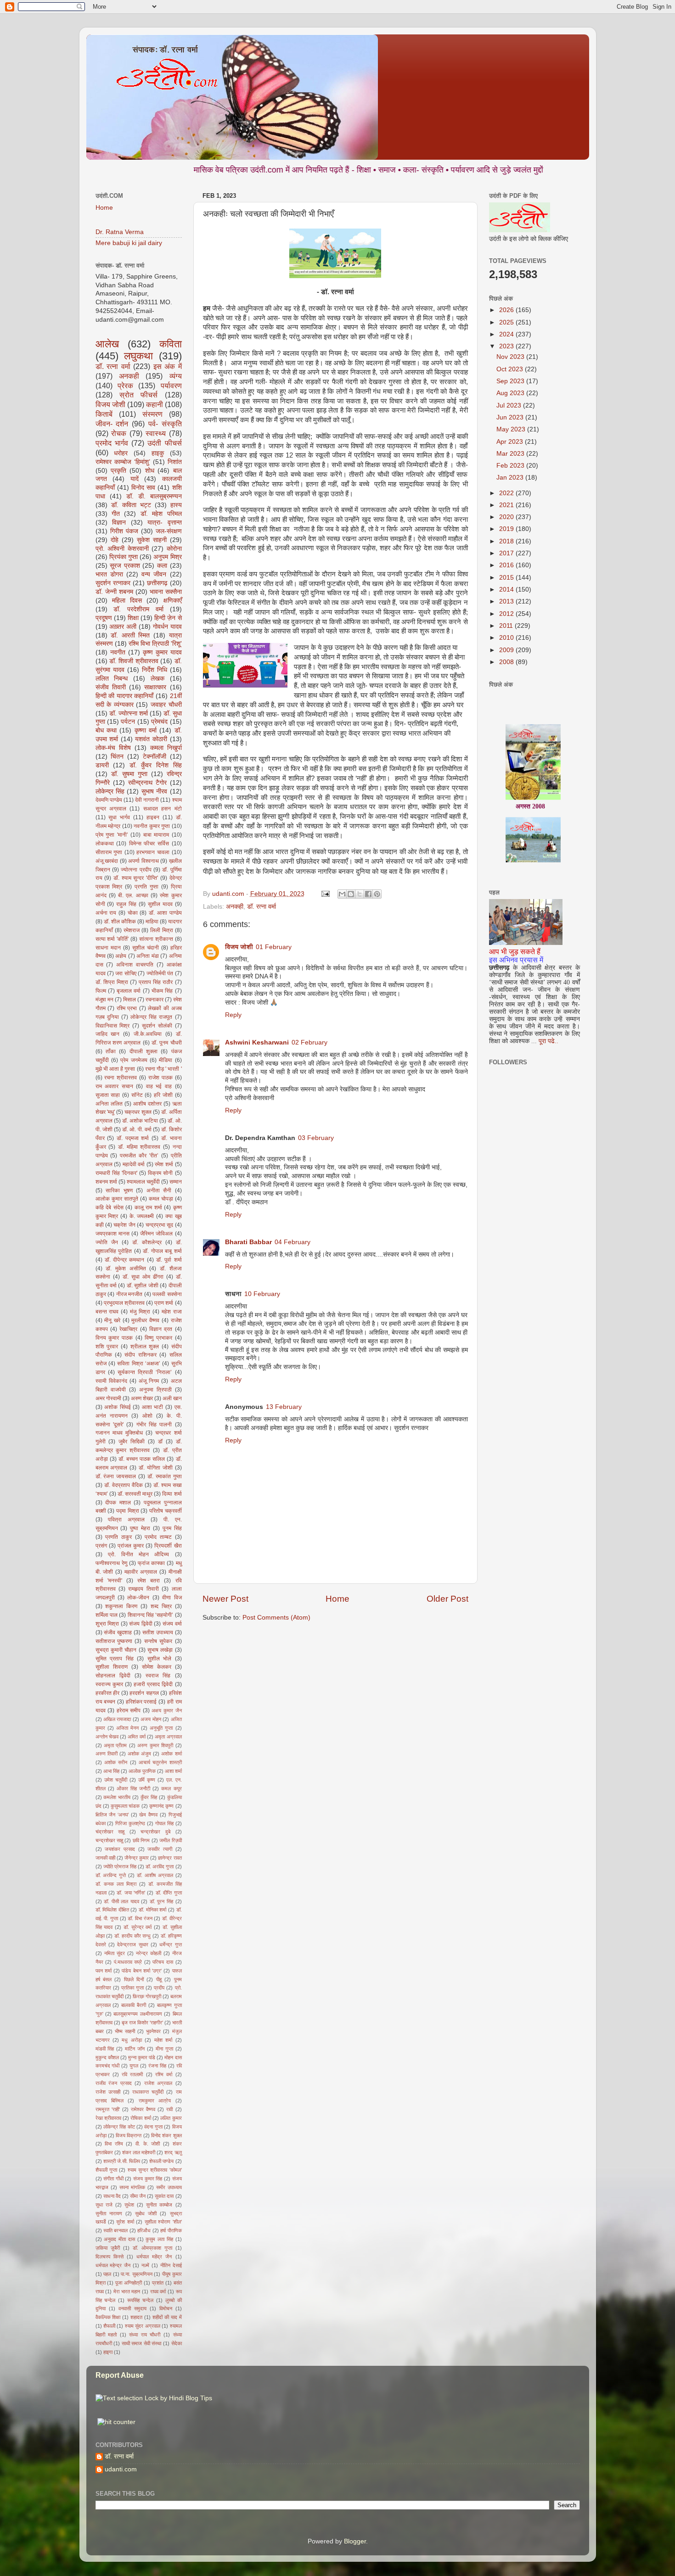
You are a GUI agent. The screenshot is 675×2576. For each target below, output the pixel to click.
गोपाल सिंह (164, 1823)
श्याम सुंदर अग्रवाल (143, 2326)
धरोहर (121, 453)
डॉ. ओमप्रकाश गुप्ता (152, 2248)
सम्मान (176, 1182)
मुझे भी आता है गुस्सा (115, 1069)
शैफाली (109, 2326)
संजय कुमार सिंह (148, 2179)
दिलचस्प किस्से (110, 2257)
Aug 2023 (511, 393)
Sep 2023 (511, 381)
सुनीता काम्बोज (159, 2205)
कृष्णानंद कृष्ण (161, 1806)
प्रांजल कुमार (131, 1546)
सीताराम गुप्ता (109, 852)
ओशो (147, 1416)
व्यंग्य (176, 376)
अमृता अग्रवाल (168, 1737)
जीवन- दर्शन (112, 424)
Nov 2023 (511, 357)
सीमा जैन (138, 2196)
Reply (233, 1015)
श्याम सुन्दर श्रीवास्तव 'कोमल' (155, 2170)
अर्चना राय (106, 913)
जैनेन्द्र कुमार (137, 1858)
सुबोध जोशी (146, 2213)
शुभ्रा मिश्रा (107, 1624)
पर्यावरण (171, 386)
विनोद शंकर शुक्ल (166, 2135)
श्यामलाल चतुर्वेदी (143, 1182)
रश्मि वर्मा (164, 2074)
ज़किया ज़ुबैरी (108, 2248)
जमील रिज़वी (170, 1840)
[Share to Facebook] (368, 894)
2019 (507, 529)
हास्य (176, 505)
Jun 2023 (511, 417)
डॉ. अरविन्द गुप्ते (111, 1875)
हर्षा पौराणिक (171, 2230)
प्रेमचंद (159, 722)
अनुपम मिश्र (167, 557)
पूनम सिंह (172, 1528)
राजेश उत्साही (108, 2092)
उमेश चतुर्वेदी (116, 1780)
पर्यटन (128, 722)
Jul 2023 (510, 405)
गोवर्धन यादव (167, 627)
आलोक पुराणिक (142, 1771)
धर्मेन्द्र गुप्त (170, 1945)
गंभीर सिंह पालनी (154, 1425)
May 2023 (512, 429)
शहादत (136, 2317)
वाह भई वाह (159, 1086)
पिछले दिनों (134, 1979)
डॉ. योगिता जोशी (156, 1468)
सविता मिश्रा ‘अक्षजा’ (139, 1363)
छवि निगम (141, 1840)
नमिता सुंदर (115, 1953)
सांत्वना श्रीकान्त (156, 939)
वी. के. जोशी (148, 2144)
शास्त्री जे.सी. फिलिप (122, 2161)
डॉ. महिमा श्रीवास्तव (139, 1147)
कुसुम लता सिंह (159, 2239)
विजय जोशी (239, 947)
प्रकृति (118, 471)
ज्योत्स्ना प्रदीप (136, 870)
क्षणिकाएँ (173, 601)
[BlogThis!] (351, 894)
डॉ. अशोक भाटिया (140, 1121)
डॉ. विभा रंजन (140, 1918)
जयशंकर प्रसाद (120, 1849)
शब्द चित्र (161, 1606)
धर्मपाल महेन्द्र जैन (113, 2265)
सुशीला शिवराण (112, 1667)
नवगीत (118, 652)
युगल (134, 2066)
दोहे (115, 540)
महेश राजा (172, 1312)
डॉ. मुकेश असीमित (126, 1268)
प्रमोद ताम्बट (158, 1537)
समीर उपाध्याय (169, 2187)
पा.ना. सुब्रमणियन (137, 2274)
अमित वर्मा (136, 1737)
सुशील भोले (160, 1659)
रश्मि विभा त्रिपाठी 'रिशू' (155, 644)
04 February (292, 1242)
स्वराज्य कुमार (109, 1684)
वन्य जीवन (154, 574)
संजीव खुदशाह (118, 1632)
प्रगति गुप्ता (146, 887)
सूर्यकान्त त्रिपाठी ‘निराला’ (145, 1372)
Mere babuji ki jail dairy (129, 243)
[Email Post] (325, 894)
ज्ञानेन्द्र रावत (170, 1858)
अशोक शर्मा (171, 1754)
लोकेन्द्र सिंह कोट (119, 2127)
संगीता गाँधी (113, 2179)
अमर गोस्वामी (108, 1398)
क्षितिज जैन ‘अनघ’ (112, 1815)
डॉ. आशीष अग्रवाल (155, 1875)
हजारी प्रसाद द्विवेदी (153, 1684)
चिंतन (117, 757)
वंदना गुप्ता (153, 2127)
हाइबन (153, 817)
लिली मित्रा (162, 930)
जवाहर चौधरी (166, 705)
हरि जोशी (163, 1095)
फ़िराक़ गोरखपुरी (147, 1996)
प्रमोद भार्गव (112, 443)
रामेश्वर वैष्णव (143, 2109)
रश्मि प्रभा (127, 1008)
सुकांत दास (164, 2196)
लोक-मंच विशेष (113, 748)
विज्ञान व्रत (161, 1329)
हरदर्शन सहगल (144, 1693)
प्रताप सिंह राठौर (156, 982)
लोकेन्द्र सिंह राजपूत (151, 1017)
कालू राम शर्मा (148, 1207)
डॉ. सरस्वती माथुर (135, 1494)
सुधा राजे (104, 2205)
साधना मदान (108, 948)
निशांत (175, 462)
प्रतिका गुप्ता (132, 1988)
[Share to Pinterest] (377, 894)
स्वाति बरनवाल (115, 2230)
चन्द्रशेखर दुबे (155, 1832)
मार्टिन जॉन (135, 2049)
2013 (507, 601)
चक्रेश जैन (124, 1225)
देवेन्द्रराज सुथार (132, 1945)
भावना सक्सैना (166, 592)
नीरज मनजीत (129, 1294)
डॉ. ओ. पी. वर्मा (137, 1129)
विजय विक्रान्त (129, 2135)
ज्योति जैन (107, 1242)
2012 (507, 614)
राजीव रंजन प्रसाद (114, 2083)
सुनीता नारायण (109, 2213)
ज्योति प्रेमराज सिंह (120, 1866)
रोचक (119, 433)
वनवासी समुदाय (132, 2308)
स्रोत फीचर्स (138, 395)
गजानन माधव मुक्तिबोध (119, 1433)
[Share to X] (360, 894)
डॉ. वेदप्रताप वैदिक (124, 1485)
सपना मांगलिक (132, 2187)
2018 (507, 541)
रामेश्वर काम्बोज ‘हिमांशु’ (123, 462)
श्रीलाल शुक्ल (145, 1347)
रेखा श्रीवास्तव (108, 2118)
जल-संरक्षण (169, 531)
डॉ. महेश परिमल (161, 514)
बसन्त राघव (107, 1312)
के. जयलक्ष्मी (142, 1216)
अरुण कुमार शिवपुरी (155, 1745)
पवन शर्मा (104, 1971)
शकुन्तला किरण (121, 1606)
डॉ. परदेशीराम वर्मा (138, 609)
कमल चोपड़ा (161, 1199)
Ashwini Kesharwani (257, 1042)
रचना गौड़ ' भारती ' (163, 1069)
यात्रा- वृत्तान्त (165, 522)
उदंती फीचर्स (164, 443)
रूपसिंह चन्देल (140, 2300)
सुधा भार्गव (119, 817)
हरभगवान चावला (153, 852)
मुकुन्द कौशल (107, 2057)
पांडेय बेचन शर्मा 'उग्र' (142, 1971)
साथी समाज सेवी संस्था (142, 2343)
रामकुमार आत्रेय (155, 2101)
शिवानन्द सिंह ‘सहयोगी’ (151, 1615)
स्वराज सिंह (158, 1676)
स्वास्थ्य (156, 433)
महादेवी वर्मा (134, 1164)
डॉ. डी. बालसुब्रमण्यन (154, 496)
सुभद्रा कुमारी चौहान (116, 1650)
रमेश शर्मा (164, 1164)
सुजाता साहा (108, 1095)
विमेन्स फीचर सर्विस (149, 844)
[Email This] (342, 894)
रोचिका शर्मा (141, 2118)
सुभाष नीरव (154, 791)
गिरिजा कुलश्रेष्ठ (130, 1823)
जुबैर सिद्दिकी (132, 1442)
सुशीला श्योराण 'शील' (163, 2222)
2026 (507, 310)
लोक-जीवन (138, 1598)
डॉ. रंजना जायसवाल (116, 1476)
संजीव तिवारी (111, 687)
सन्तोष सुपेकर (158, 1641)
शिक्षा (133, 618)
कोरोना (174, 549)
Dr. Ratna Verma (120, 232)
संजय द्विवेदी (141, 1624)
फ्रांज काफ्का (151, 1563)
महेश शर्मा (163, 2040)
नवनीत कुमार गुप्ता (152, 826)
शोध (150, 471)
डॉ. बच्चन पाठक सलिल (142, 1459)
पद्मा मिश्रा (128, 1511)
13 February (284, 1407)
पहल (107, 2274)
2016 (507, 565)
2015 (507, 578)
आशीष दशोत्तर (147, 1104)
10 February (262, 1294)
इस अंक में (168, 366)
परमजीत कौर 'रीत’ (139, 1156)
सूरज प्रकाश (125, 566)
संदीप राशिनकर (140, 1355)
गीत (116, 514)
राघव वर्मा (158, 2291)
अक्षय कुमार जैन (166, 1710)
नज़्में (145, 2265)
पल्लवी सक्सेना (167, 1294)
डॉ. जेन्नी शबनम (114, 592)
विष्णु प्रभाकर (158, 1338)
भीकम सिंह (162, 991)
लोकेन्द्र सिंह (110, 791)
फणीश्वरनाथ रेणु (111, 1563)
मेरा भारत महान (127, 2291)
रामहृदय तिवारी (143, 1589)
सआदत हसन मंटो (163, 809)
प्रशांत (158, 2283)
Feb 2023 (511, 466)
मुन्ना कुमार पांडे (142, 2057)
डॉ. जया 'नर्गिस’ (131, 1893)
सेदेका (177, 2343)
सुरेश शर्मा (125, 2222)
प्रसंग (101, 1546)
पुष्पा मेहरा (140, 1528)
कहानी (155, 404)
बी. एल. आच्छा (133, 895)
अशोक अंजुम (139, 1754)
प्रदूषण (104, 618)
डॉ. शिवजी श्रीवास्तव (134, 661)
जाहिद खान (108, 1034)
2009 (507, 650)
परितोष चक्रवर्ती (166, 1511)
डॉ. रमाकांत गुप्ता (165, 1476)
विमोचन (166, 2308)
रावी (169, 2109)
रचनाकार (155, 1000)
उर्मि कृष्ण (147, 1780)
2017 (507, 553)
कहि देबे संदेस (110, 1207)
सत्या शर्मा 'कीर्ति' (112, 939)
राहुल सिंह (126, 904)
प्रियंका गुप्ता (124, 557)
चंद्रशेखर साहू (110, 1832)
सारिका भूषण (119, 1190)
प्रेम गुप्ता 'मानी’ (112, 835)
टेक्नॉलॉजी (155, 757)
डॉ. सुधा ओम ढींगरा (143, 1277)
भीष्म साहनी (125, 2031)
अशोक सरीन (116, 1762)
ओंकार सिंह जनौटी (133, 1788)
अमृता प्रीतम (115, 1745)
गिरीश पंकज (124, 531)
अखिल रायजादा (117, 1719)
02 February (309, 1042)
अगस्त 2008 (530, 767)
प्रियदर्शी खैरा (168, 1546)
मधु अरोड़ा (132, 2040)
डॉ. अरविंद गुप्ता (160, 1866)
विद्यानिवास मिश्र (113, 1026)
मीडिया (166, 1060)
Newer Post (225, 1599)
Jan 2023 (511, 478)
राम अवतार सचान (114, 1086)
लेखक (157, 679)
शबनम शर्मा (106, 1182)
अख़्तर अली (123, 627)
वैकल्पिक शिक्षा (108, 2317)
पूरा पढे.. (548, 1041)
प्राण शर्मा (164, 1303)
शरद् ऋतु (173, 2152)
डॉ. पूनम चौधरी (167, 1043)
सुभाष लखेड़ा (160, 1650)
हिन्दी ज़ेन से (168, 618)
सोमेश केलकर (157, 1667)
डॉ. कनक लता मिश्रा (116, 1884)
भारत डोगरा (109, 574)
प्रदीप (159, 1988)
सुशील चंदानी (146, 948)
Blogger (355, 2541)
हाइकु (158, 453)
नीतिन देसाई (171, 2265)
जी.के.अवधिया (148, 1034)
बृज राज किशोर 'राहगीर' (142, 2023)
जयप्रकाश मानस (112, 1234)
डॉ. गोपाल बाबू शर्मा (162, 1251)
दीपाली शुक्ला (143, 1051)
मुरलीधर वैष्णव (145, 1320)
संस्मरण (152, 414)
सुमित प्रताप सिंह (115, 1659)
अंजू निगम (149, 1381)
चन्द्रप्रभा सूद (159, 1225)
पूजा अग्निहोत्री (129, 2283)
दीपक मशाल (118, 1503)
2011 (507, 626)
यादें (135, 479)
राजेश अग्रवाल (158, 2083)
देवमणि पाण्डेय (109, 800)
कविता (171, 344)
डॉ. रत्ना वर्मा (262, 907)
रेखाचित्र (128, 1329)
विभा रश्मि (114, 2144)
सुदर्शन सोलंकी (157, 1026)
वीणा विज (172, 1598)
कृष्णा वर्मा (146, 730)
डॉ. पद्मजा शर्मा (133, 1138)
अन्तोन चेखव (107, 1737)
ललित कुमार (171, 2118)
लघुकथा (138, 356)
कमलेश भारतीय (117, 1797)
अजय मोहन (151, 1719)
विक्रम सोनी (160, 1173)
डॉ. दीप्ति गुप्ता (169, 1893)
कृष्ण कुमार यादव (162, 652)
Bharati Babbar (248, 1242)
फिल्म (101, 991)
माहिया (152, 922)
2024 (507, 334)
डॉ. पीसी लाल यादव (121, 1901)
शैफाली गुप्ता (106, 2170)
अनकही (235, 907)
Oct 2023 (511, 369)
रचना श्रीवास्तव (121, 1078)
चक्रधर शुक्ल (138, 1112)
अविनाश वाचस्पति (135, 965)
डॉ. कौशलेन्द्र (147, 1242)
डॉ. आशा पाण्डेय (165, 913)
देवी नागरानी (147, 800)
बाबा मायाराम (156, 835)
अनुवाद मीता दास (119, 2239)
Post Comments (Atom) (276, 1618)
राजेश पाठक (160, 1078)
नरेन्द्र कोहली (149, 1953)
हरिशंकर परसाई (141, 1702)
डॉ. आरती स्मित (130, 635)
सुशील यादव (160, 904)
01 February (274, 947)
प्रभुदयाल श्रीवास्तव (124, 1303)
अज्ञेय (121, 956)
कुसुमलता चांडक (125, 1806)
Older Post (447, 1599)
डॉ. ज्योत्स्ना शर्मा (129, 713)
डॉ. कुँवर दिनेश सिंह (156, 765)
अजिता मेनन (127, 1728)
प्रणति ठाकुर (118, 1537)
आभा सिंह (111, 1771)
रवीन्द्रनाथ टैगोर (147, 783)
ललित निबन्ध (112, 679)
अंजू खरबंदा (107, 861)
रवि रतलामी (132, 2074)
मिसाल (129, 1000)
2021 (507, 505)
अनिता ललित (109, 1104)
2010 (507, 638)
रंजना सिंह (157, 2066)
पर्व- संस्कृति (165, 424)
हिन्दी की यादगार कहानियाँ (125, 696)
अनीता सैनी (159, 1190)
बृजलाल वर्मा (129, 991)
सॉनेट (137, 1095)
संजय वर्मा (172, 1624)
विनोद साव (143, 488)
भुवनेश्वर (153, 2031)
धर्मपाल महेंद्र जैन (154, 2257)
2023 (507, 346)
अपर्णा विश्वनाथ (143, 861)
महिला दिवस (127, 601)
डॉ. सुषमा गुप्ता (129, 774)
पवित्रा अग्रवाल (126, 1520)
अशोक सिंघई (118, 1407)
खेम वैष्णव (148, 1815)
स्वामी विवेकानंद (111, 1381)
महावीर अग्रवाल (141, 1572)
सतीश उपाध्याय (158, 1632)
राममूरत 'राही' (108, 2109)
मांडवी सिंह (105, 2049)
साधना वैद (112, 2196)
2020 (507, 517)
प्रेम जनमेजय (134, 1060)
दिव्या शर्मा (172, 1494)
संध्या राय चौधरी (145, 2335)
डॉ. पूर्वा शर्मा (169, 1260)
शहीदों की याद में (167, 2317)
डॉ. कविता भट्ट (131, 505)
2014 (507, 590)
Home (337, 1599)
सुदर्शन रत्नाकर (113, 583)
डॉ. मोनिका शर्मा (152, 1910)
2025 (507, 322)
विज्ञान (119, 522)
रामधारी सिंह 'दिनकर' (116, 1173)
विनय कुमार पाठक (114, 1338)
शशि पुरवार (107, 1347)
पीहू (159, 1979)
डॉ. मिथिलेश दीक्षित (112, 1910)
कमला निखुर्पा (166, 748)
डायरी (102, 765)
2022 (507, 493)
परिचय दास (163, 1962)
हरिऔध (144, 2230)
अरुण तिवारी (107, 1754)
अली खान (172, 1398)
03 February (316, 1138)
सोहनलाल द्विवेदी (113, 1676)
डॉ (160, 1442)
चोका (133, 913)
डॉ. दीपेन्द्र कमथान (125, 1260)
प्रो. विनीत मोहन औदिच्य (139, 1554)
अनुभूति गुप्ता (161, 1728)
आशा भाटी (153, 1407)
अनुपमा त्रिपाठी (155, 1390)
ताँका (111, 1051)
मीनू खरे (112, 1320)
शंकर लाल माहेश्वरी (139, 2152)
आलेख (107, 344)
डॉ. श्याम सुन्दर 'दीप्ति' (136, 878)
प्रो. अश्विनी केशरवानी (122, 549)
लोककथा (105, 844)
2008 (507, 662)
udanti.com (121, 2469)
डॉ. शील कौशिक (120, 922)
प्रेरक (125, 386)
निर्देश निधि (155, 670)
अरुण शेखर (142, 1398)
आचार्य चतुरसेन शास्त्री (160, 1762)
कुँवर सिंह (149, 1797)
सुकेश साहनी (152, 540)
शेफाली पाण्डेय (161, 2161)
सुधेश (129, 2205)
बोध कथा (106, 730)
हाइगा (108, 2352)
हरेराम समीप (129, 1710)
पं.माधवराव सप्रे (128, 1962)
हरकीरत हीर (108, 1693)
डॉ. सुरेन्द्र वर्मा (138, 1927)
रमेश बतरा (149, 1581)
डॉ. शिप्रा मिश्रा (112, 982)
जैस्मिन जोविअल (156, 1234)
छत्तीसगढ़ (157, 583)
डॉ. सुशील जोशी (143, 1285)
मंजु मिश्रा (140, 1312)
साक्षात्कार (155, 687)
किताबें (104, 414)
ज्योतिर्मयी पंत (160, 973)
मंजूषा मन (104, 1000)
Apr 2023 (511, 442)
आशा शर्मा (173, 1771)
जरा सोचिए (126, 973)
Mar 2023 (511, 454)
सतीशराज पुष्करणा (114, 1641)
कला (162, 566)
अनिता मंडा (147, 956)
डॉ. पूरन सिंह (161, 1901)
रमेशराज (132, 930)
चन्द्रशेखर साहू (109, 1840)
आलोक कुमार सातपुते (117, 1199)
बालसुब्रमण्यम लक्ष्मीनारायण (138, 2014)
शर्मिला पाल (107, 1615)
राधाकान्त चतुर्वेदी (148, 2092)
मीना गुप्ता (164, 2049)
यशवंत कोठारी (151, 739)
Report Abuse (120, 2375)
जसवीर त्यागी (160, 1849)
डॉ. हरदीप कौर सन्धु (132, 1936)
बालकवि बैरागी (134, 2005)
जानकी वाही (105, 1858)
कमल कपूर (171, 1788)
